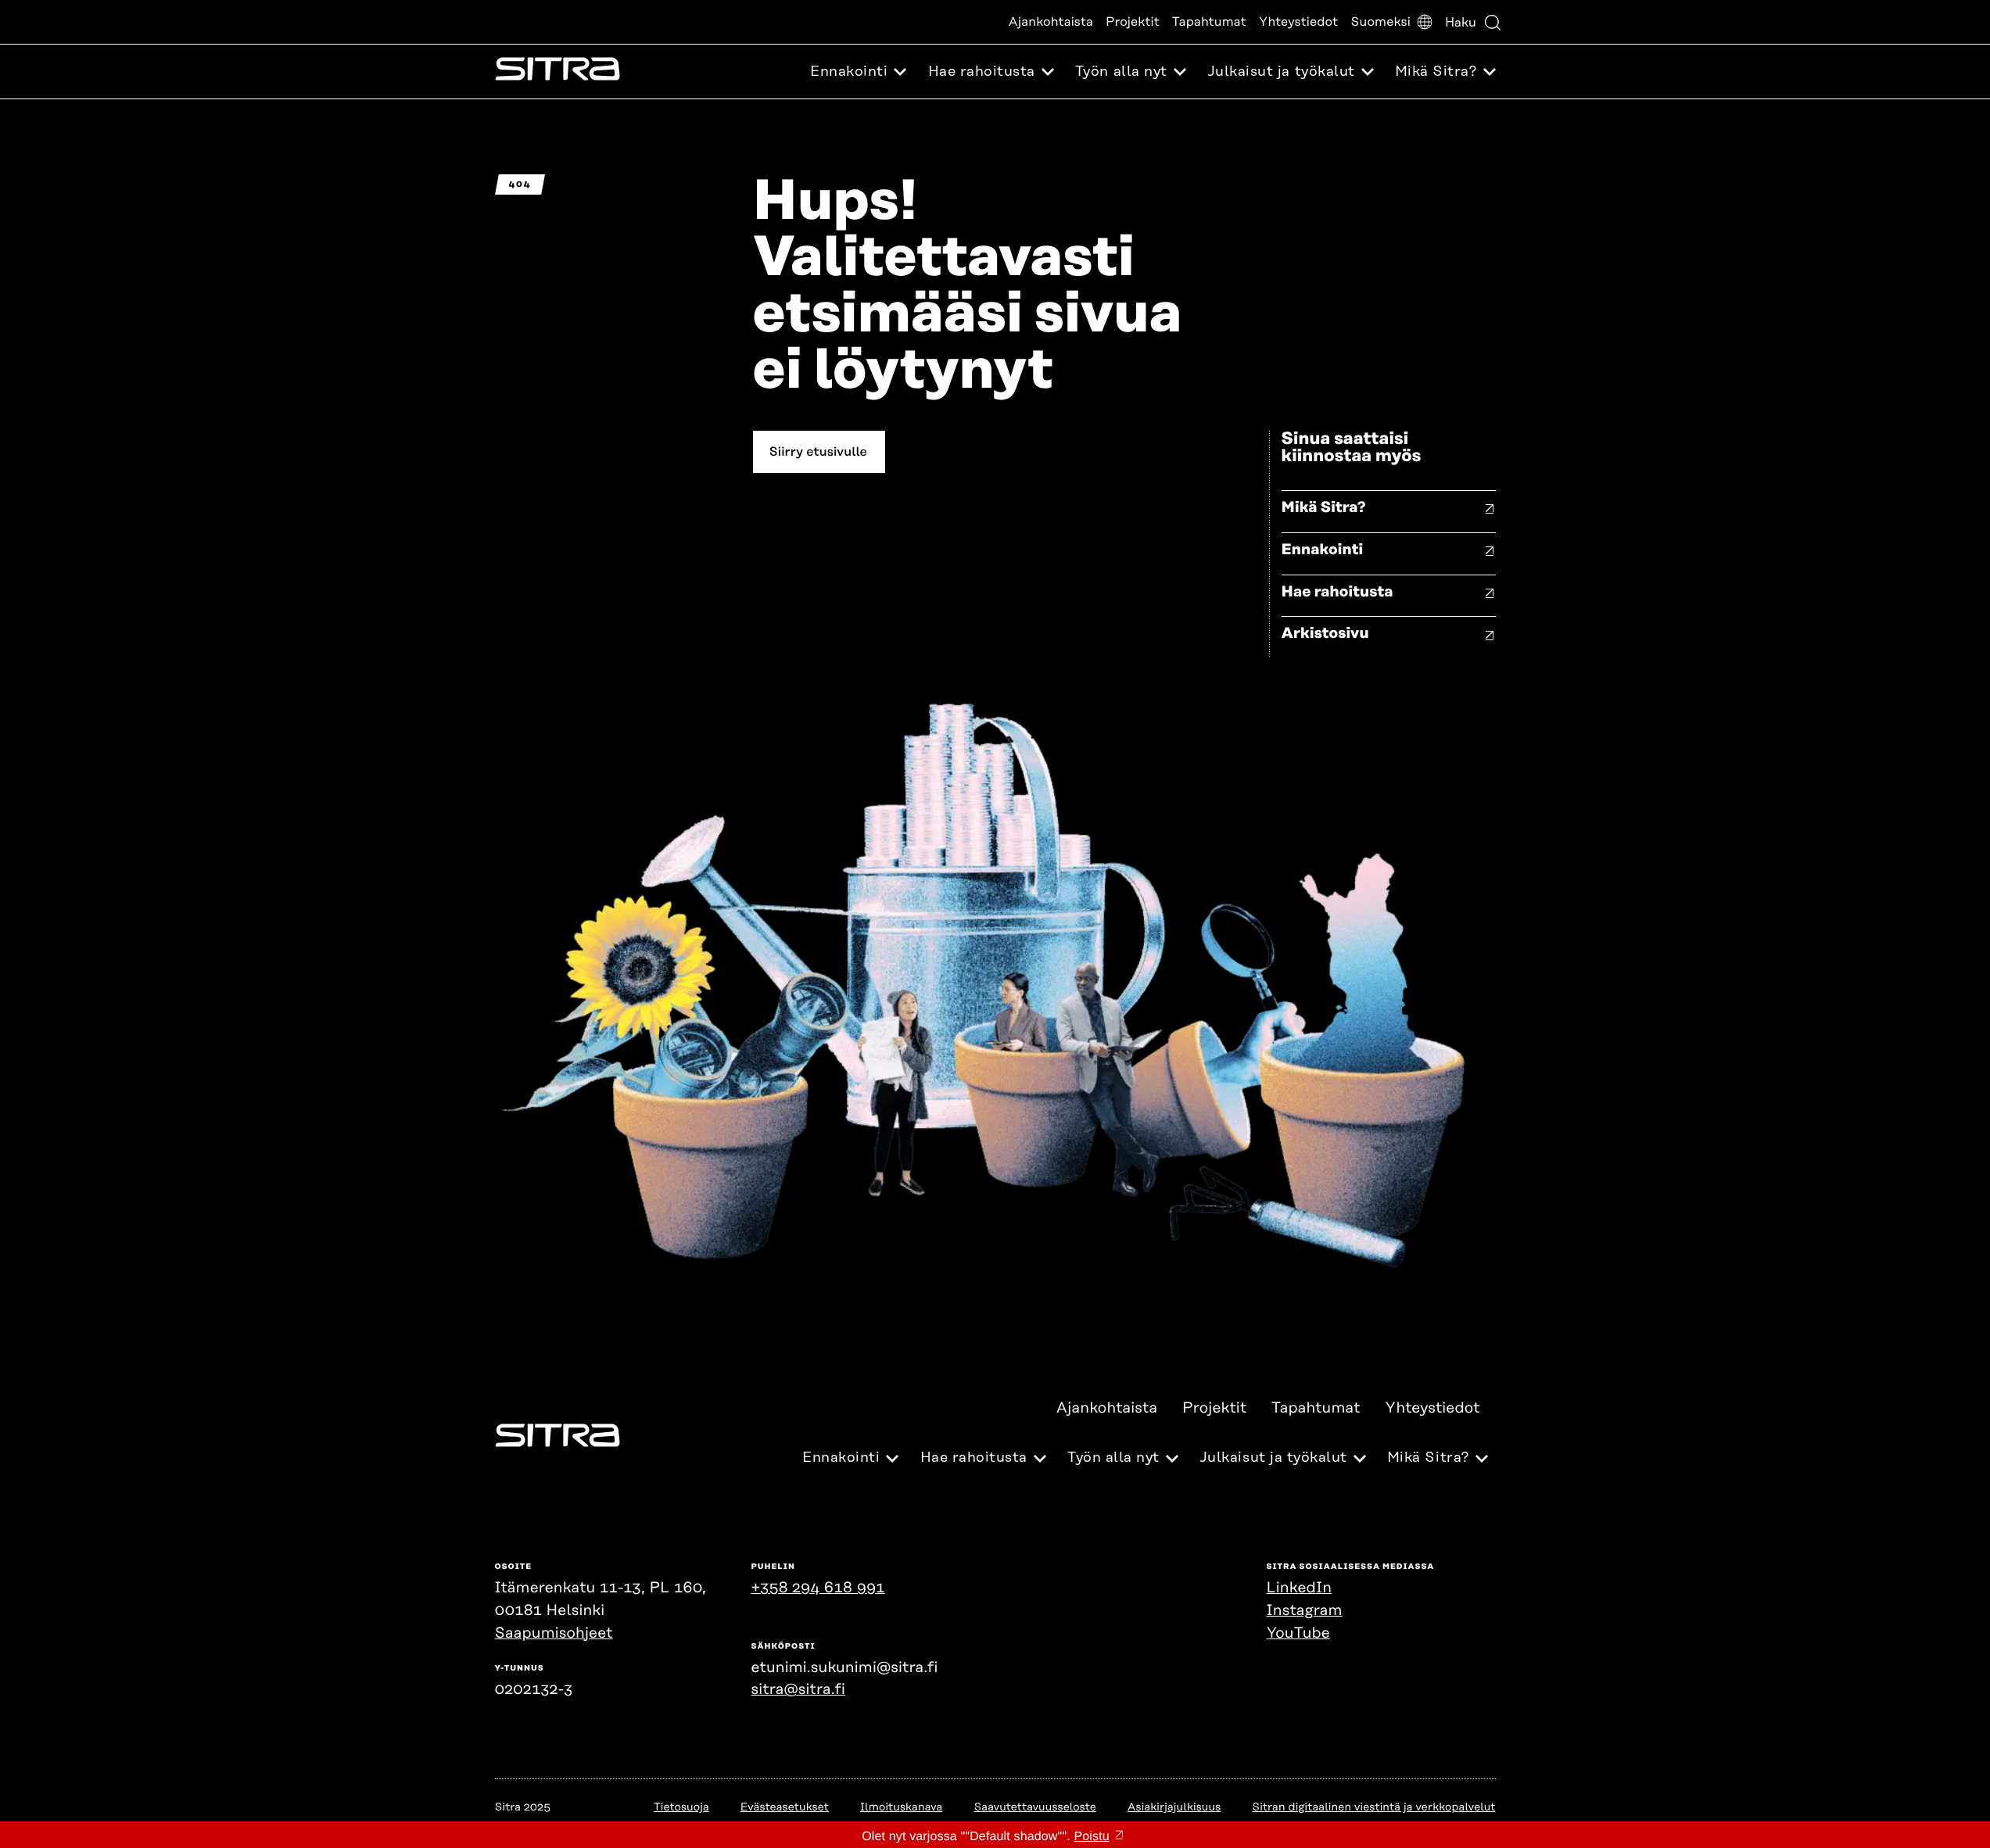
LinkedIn (1300, 1588)
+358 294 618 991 (818, 1588)
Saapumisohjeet (554, 1633)
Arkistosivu (1325, 634)
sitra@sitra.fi (798, 1690)
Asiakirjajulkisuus (1174, 1807)
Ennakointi (1323, 550)
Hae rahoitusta (1337, 592)
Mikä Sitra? (1324, 508)
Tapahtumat (1209, 22)
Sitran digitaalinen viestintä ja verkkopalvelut (1373, 1807)
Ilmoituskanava (901, 1807)
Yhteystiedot (1298, 22)
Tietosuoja (681, 1807)
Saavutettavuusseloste (1034, 1807)
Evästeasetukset (785, 1807)
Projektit (1133, 22)
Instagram (1305, 1611)
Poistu (1091, 1837)
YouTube (1298, 1633)
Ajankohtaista (1051, 22)
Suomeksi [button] (1380, 22)
